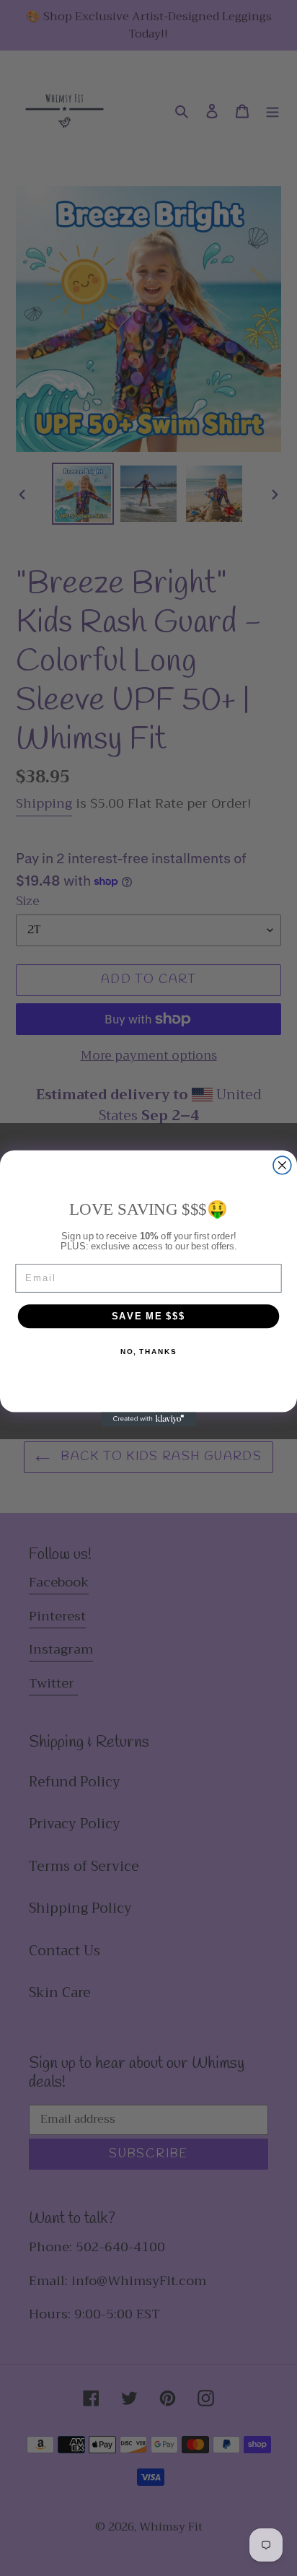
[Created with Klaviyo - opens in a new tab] (148, 1419)
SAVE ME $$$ (149, 1315)
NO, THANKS (148, 1351)
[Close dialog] (282, 1165)
